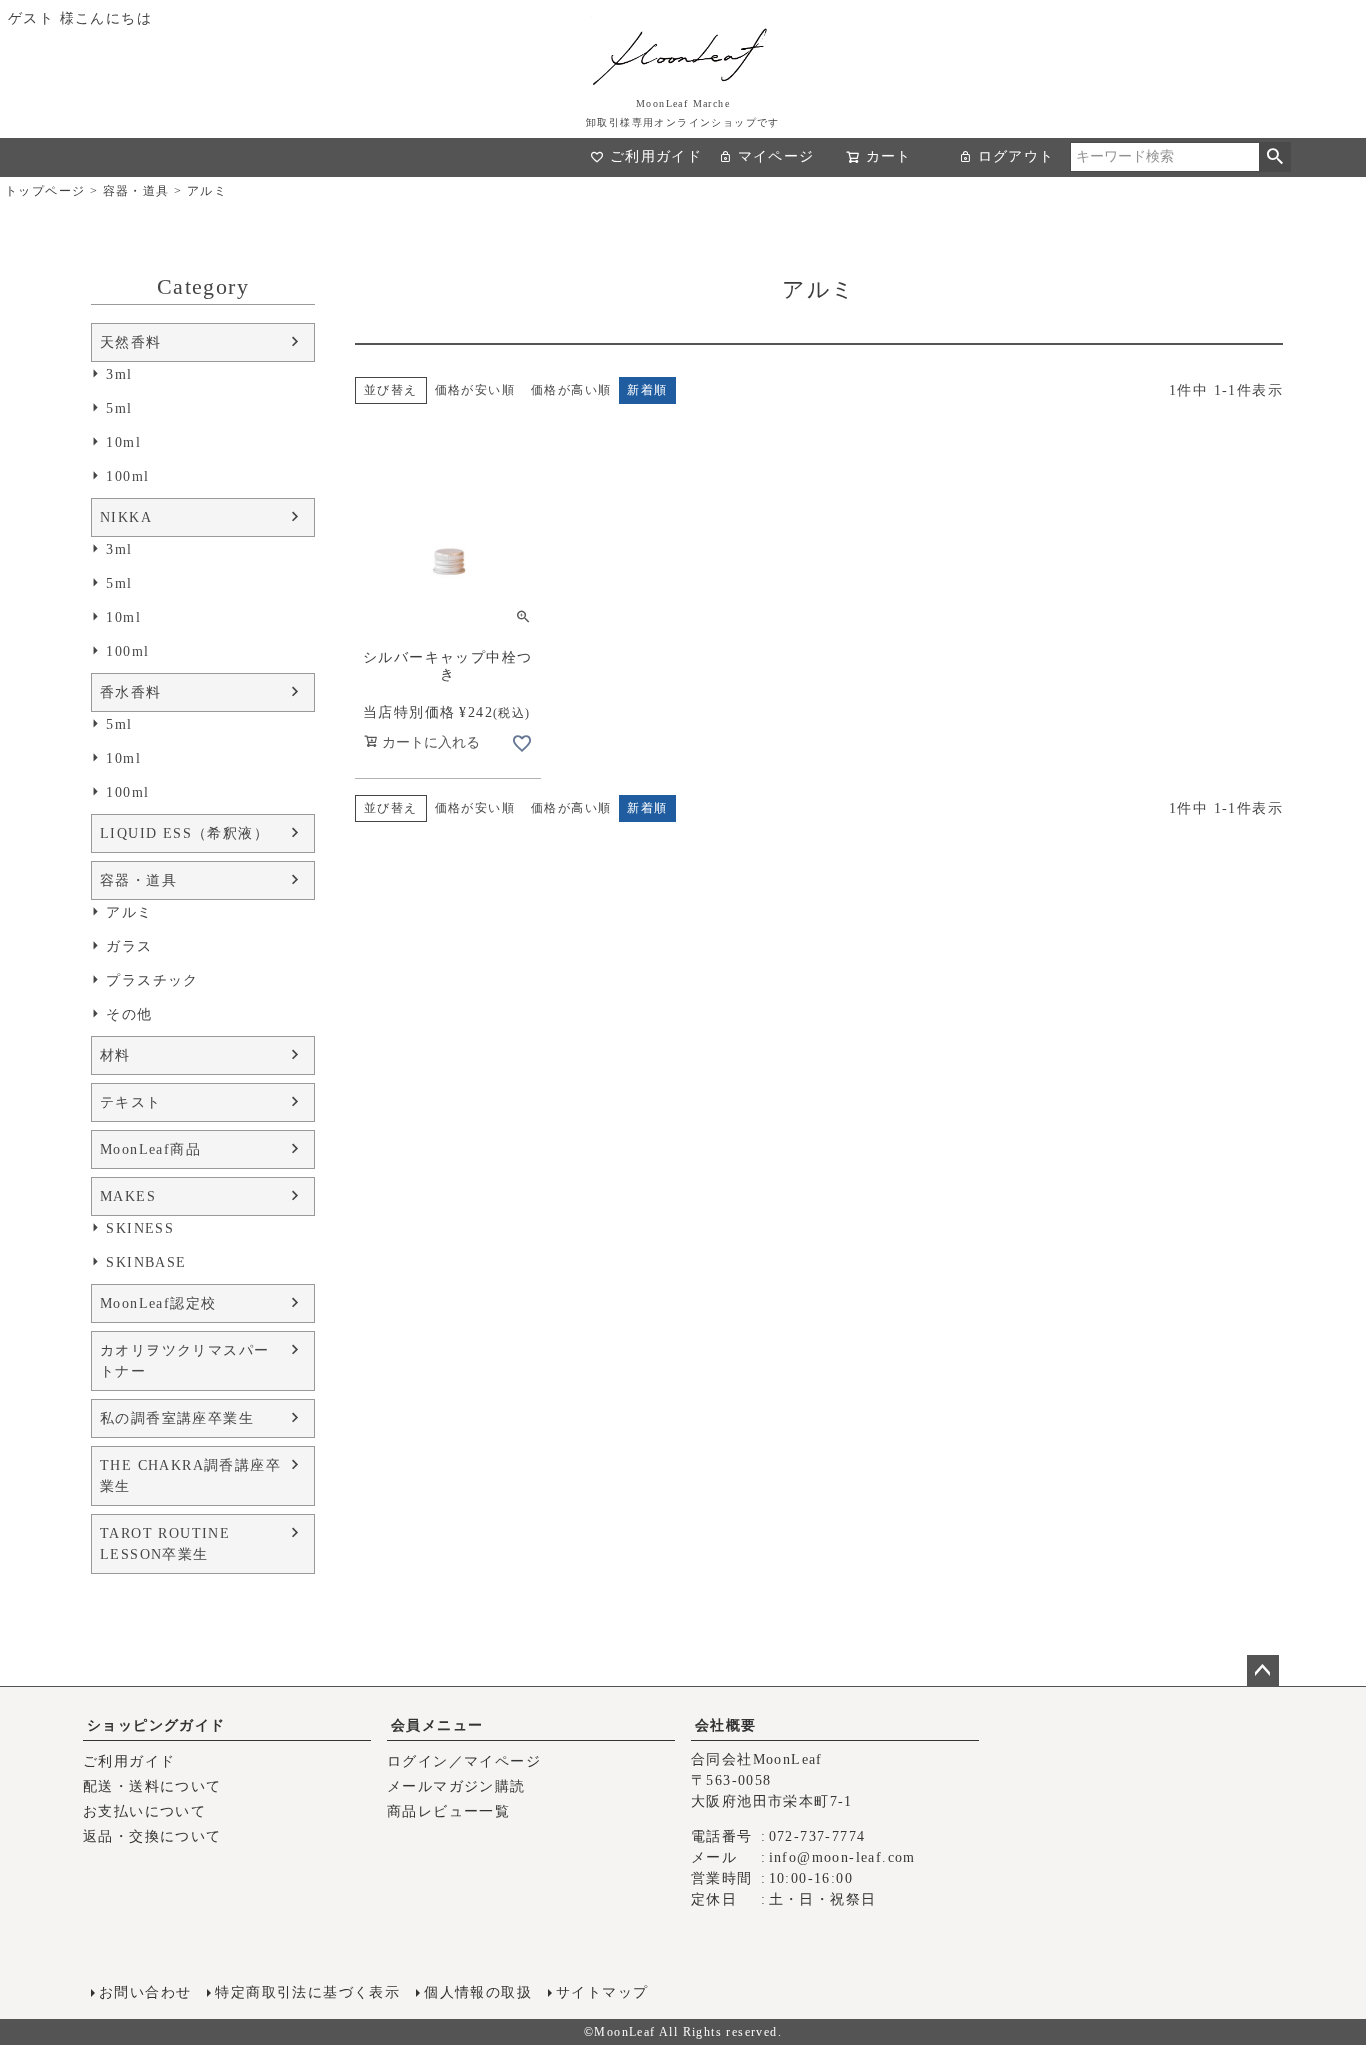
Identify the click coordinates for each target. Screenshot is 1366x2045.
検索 (1274, 157)
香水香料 (131, 692)
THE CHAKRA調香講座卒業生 (190, 1476)
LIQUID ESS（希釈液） (184, 833)
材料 (115, 1055)
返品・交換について (152, 1836)
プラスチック (152, 980)
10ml (123, 442)
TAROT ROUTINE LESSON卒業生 (165, 1544)
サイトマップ (602, 1992)
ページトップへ (1263, 1671)
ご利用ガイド (656, 156)
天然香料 (131, 342)
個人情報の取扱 (478, 1992)
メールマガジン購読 (456, 1786)
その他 (129, 1014)
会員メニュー (437, 1725)
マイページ (776, 156)
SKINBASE (146, 1262)
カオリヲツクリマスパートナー (184, 1361)
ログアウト (1016, 156)
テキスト (131, 1102)
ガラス (129, 946)
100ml (127, 476)
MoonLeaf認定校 (158, 1303)
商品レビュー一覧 (448, 1811)
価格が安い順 (475, 390)
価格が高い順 (571, 390)
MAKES (128, 1196)
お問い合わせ (145, 1992)
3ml (119, 374)
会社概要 (726, 1725)
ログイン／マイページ (464, 1761)
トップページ (45, 191)
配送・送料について (152, 1786)
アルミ (129, 912)
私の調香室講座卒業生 (177, 1418)
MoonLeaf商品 (150, 1149)
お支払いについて (144, 1811)
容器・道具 (136, 191)
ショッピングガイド (156, 1725)
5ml (119, 408)
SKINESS (140, 1228)
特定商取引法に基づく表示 (307, 1992)
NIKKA (126, 517)
